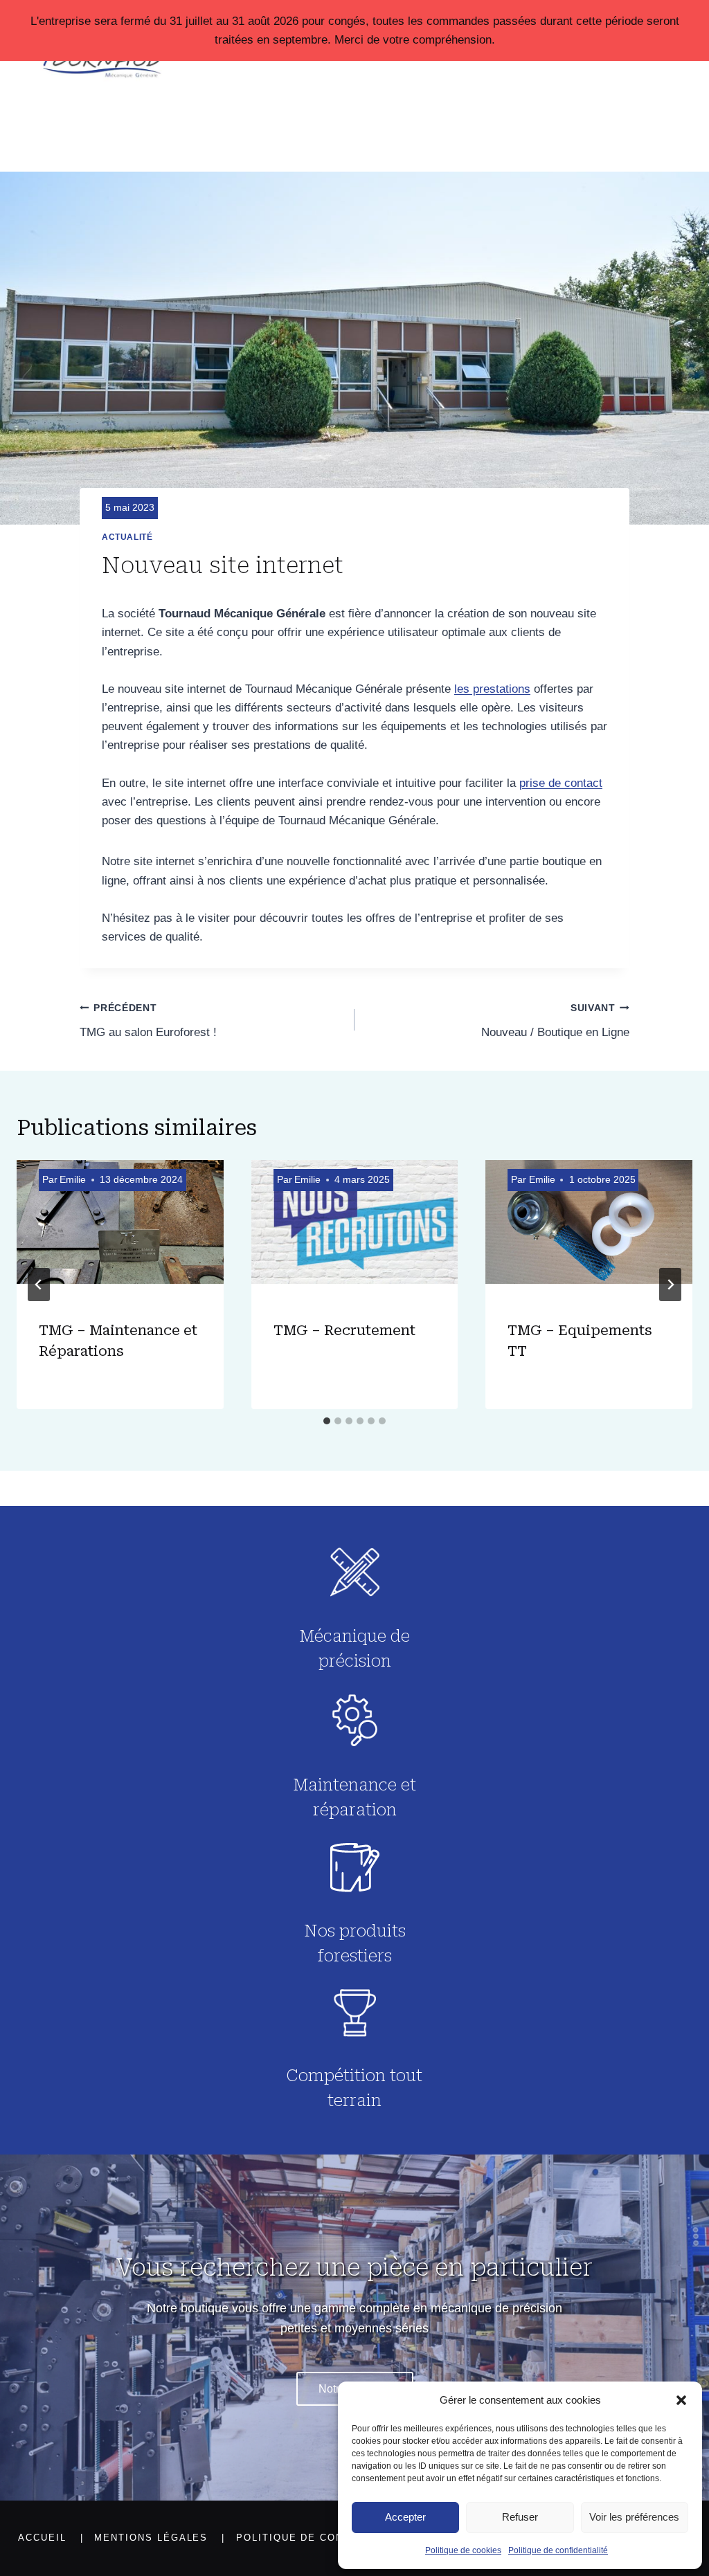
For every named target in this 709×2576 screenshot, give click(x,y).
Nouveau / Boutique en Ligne (555, 1021)
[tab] (327, 1421)
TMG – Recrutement (344, 1330)
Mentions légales (151, 2538)
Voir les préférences (634, 2517)
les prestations (492, 689)
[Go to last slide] (39, 1285)
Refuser (520, 2517)
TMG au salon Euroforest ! (148, 1021)
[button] (681, 2400)
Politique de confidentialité (558, 2550)
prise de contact (561, 783)
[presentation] (120, 1229)
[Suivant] (670, 1285)
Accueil (42, 2538)
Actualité (127, 537)
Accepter (405, 2517)
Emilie (73, 1180)
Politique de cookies (463, 2550)
